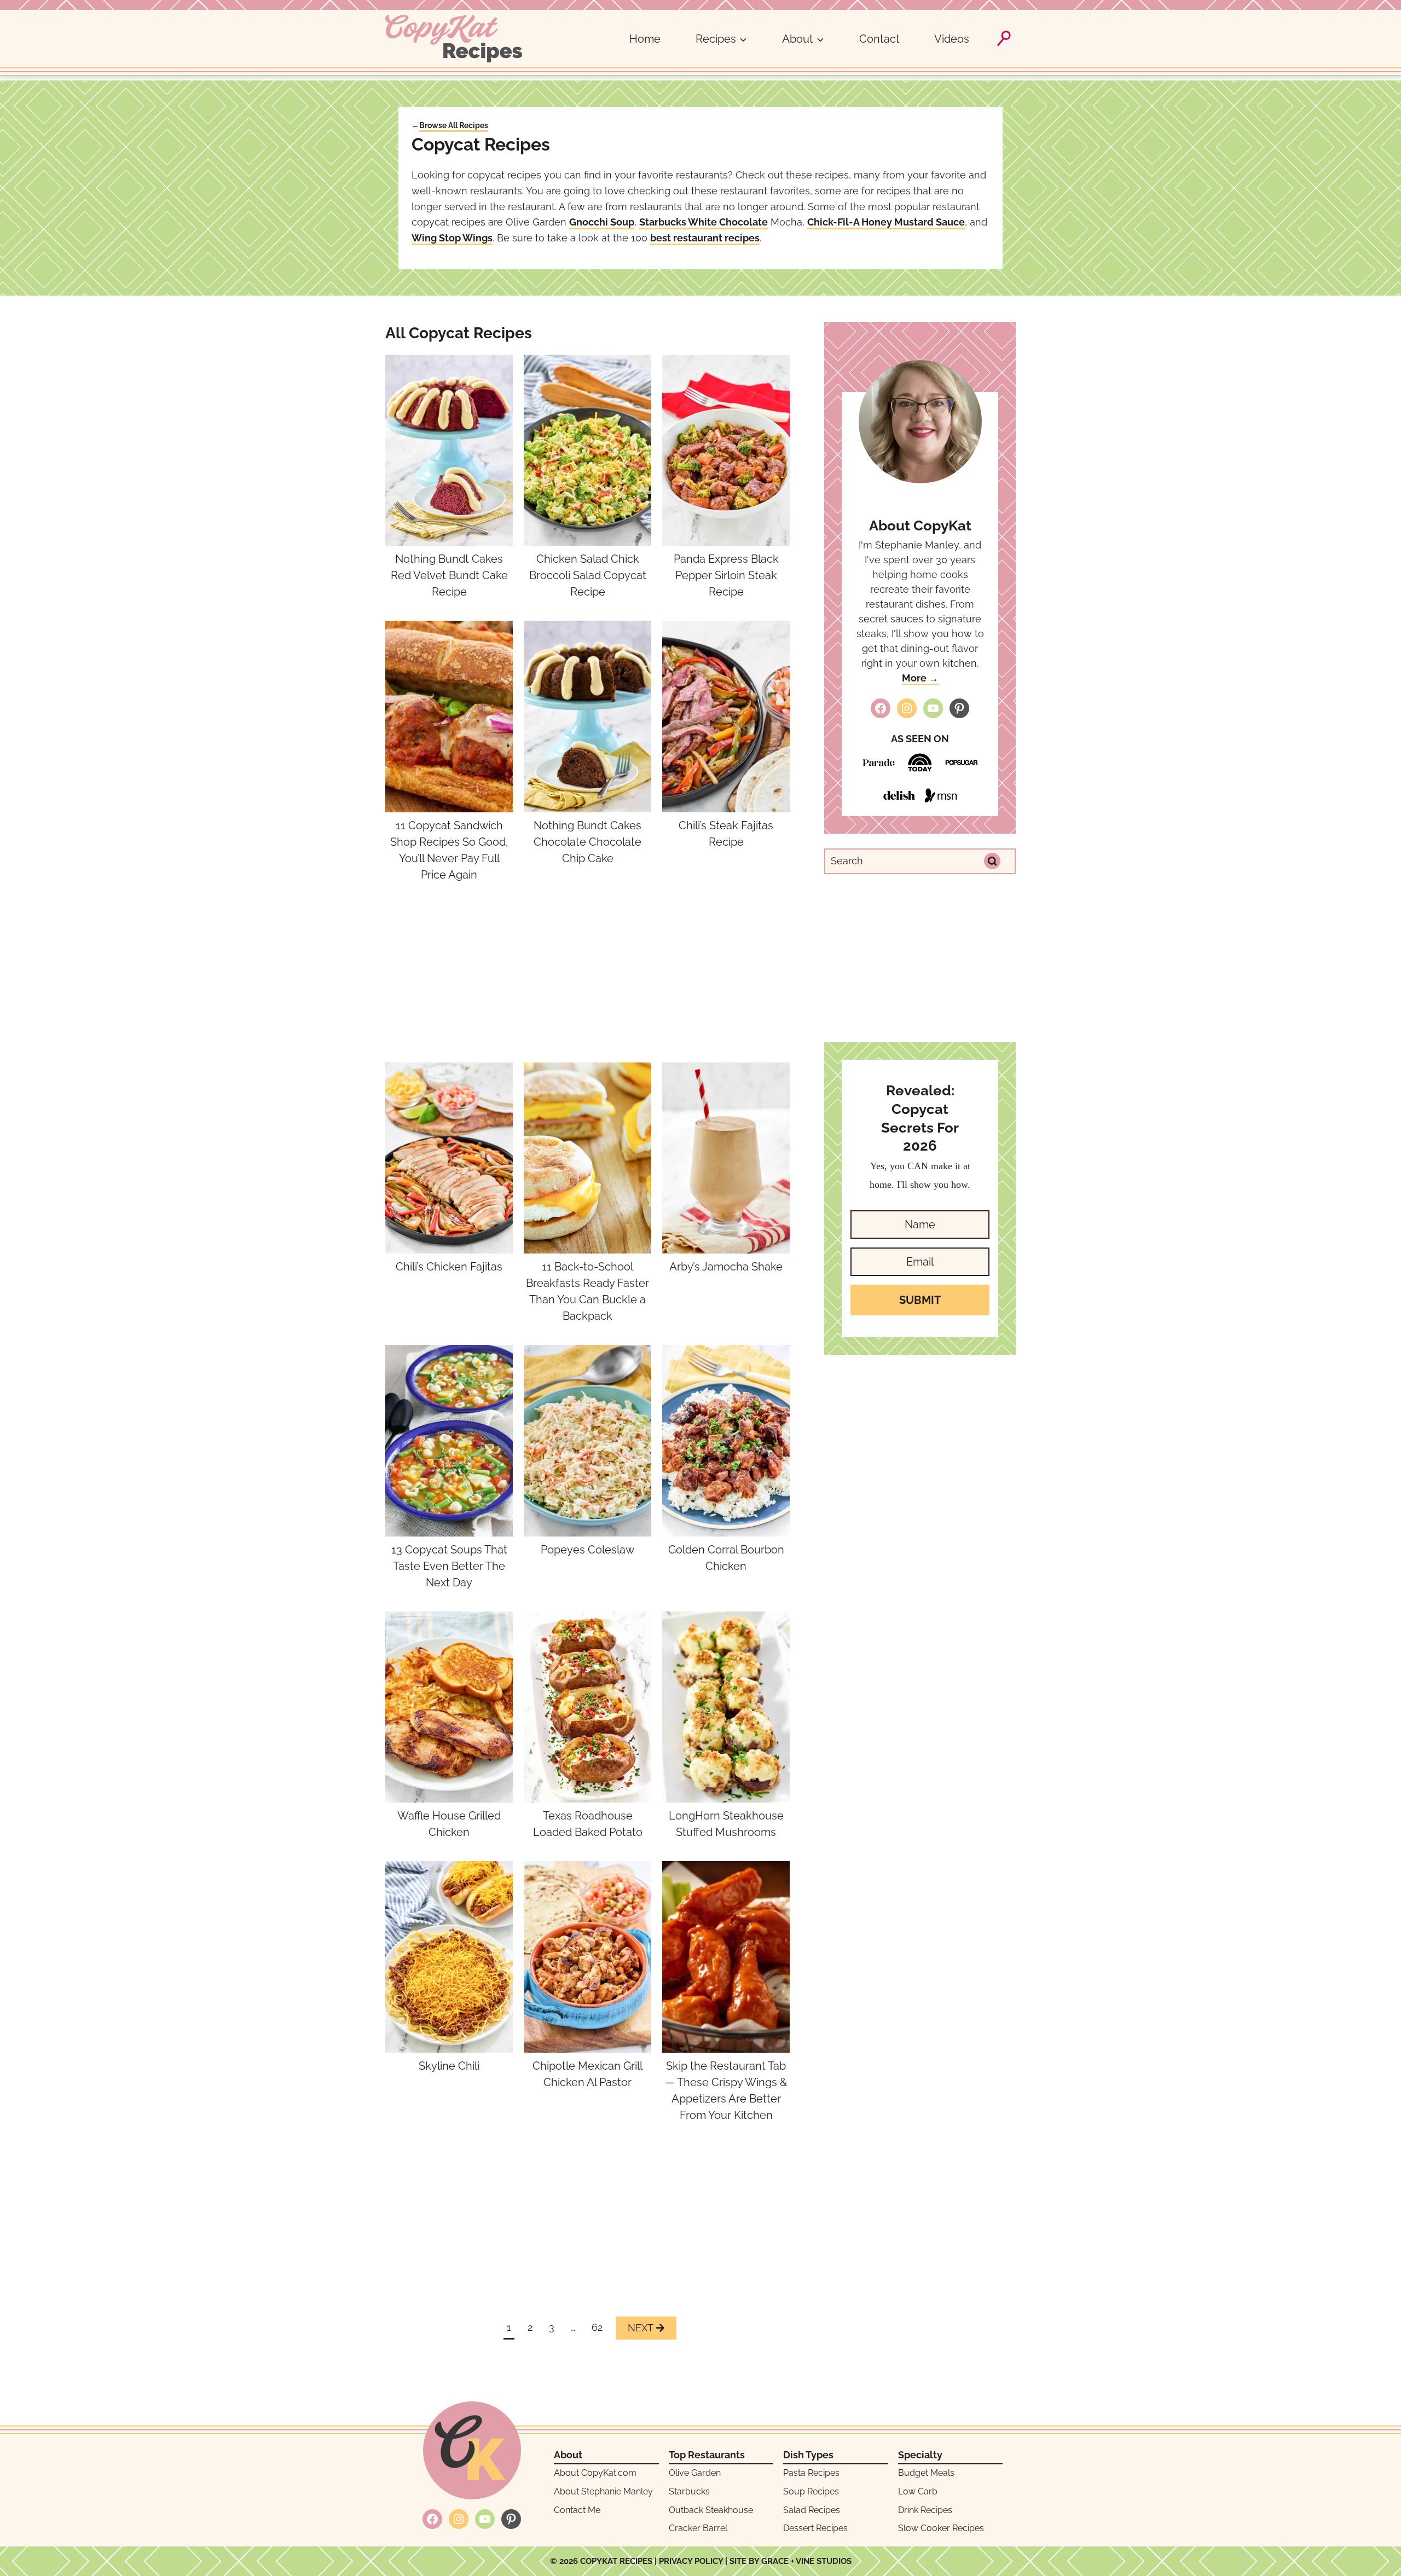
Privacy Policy (691, 2561)
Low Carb (918, 2491)
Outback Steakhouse (711, 2510)
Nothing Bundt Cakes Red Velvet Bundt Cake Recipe (449, 575)
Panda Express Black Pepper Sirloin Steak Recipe (726, 575)
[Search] (992, 861)
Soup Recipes (811, 2491)
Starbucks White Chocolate (704, 222)
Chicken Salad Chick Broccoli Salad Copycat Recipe (588, 575)
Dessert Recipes (815, 2528)
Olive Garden (695, 2473)
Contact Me (577, 2510)
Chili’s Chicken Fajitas (449, 1267)
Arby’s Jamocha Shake (726, 1267)
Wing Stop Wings (452, 238)
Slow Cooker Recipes (941, 2528)
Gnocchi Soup (602, 222)
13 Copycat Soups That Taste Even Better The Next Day (449, 1566)
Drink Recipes (925, 2510)
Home (645, 39)
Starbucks (689, 2491)
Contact (879, 39)
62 (597, 2327)
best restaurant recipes (705, 238)
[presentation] (449, 450)
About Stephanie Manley (603, 2491)
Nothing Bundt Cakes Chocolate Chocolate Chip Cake (587, 842)
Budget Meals (926, 2473)
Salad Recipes (812, 2510)
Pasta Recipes (811, 2473)
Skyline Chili (449, 2066)
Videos (952, 39)
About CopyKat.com (595, 2473)
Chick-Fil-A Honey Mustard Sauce (886, 222)
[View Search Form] (1004, 38)
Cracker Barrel (698, 2528)
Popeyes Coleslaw (587, 1550)
